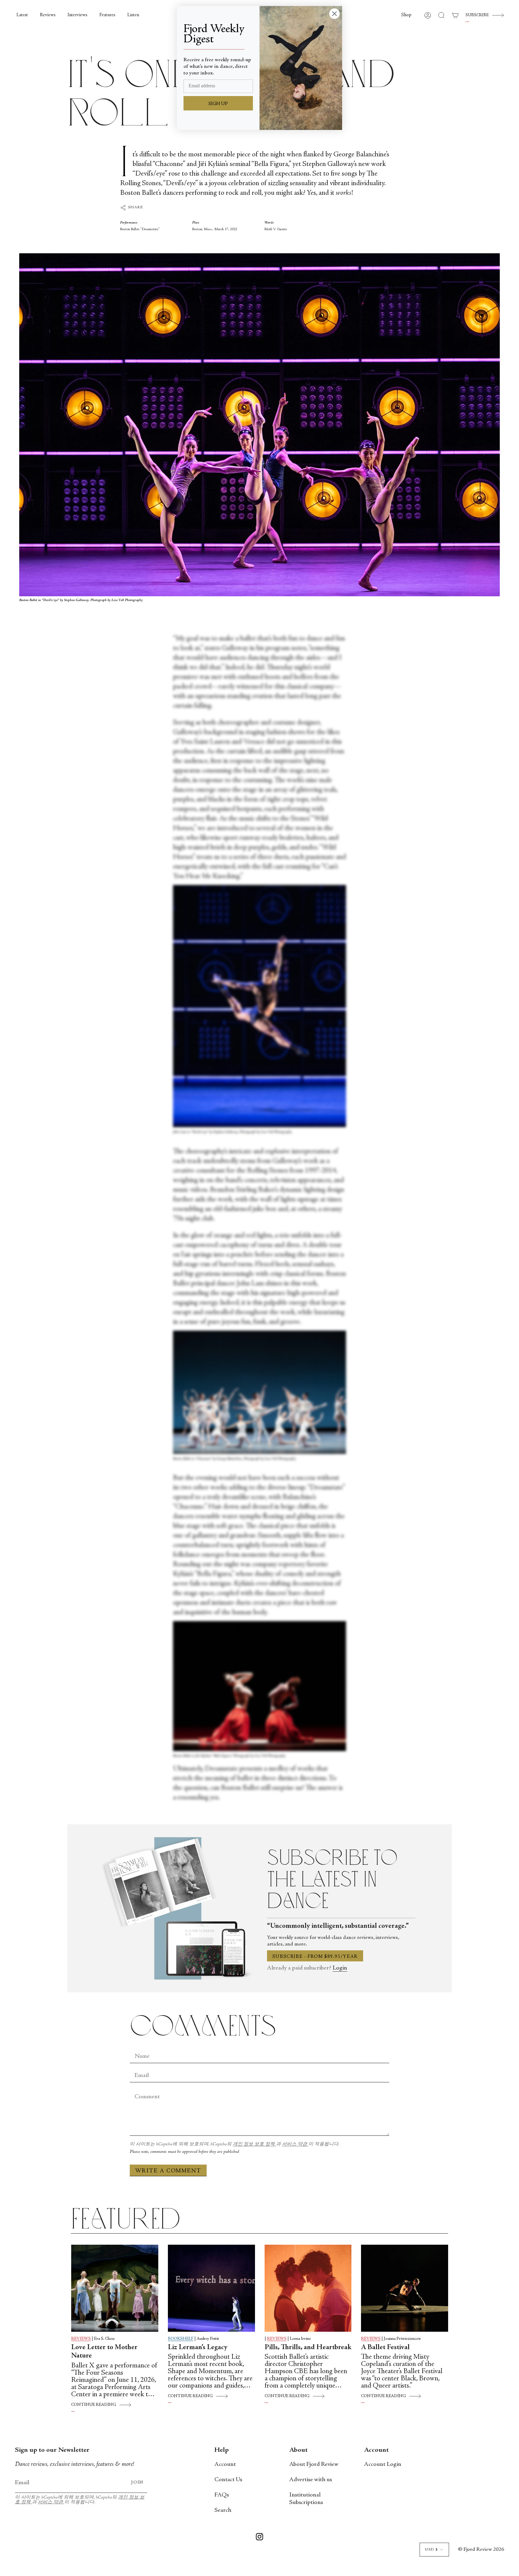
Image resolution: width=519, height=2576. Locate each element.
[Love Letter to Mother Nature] (115, 2288)
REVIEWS (81, 2339)
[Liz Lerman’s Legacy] (211, 2288)
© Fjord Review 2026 (481, 2550)
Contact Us (228, 2480)
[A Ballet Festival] (405, 2288)
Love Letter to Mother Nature (104, 2352)
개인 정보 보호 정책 (254, 2144)
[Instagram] (259, 2538)
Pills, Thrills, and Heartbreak (308, 2348)
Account (225, 2465)
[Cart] (455, 15)
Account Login (383, 2465)
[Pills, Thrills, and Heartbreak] (308, 2288)
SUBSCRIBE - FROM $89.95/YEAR (315, 1957)
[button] (406, 15)
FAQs (222, 2495)
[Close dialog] (334, 14)
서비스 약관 (295, 2144)
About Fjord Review (314, 2465)
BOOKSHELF (181, 2339)
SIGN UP (218, 104)
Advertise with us (311, 2480)
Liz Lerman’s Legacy (198, 2348)
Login (340, 1968)
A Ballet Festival (385, 2348)
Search (223, 2510)
